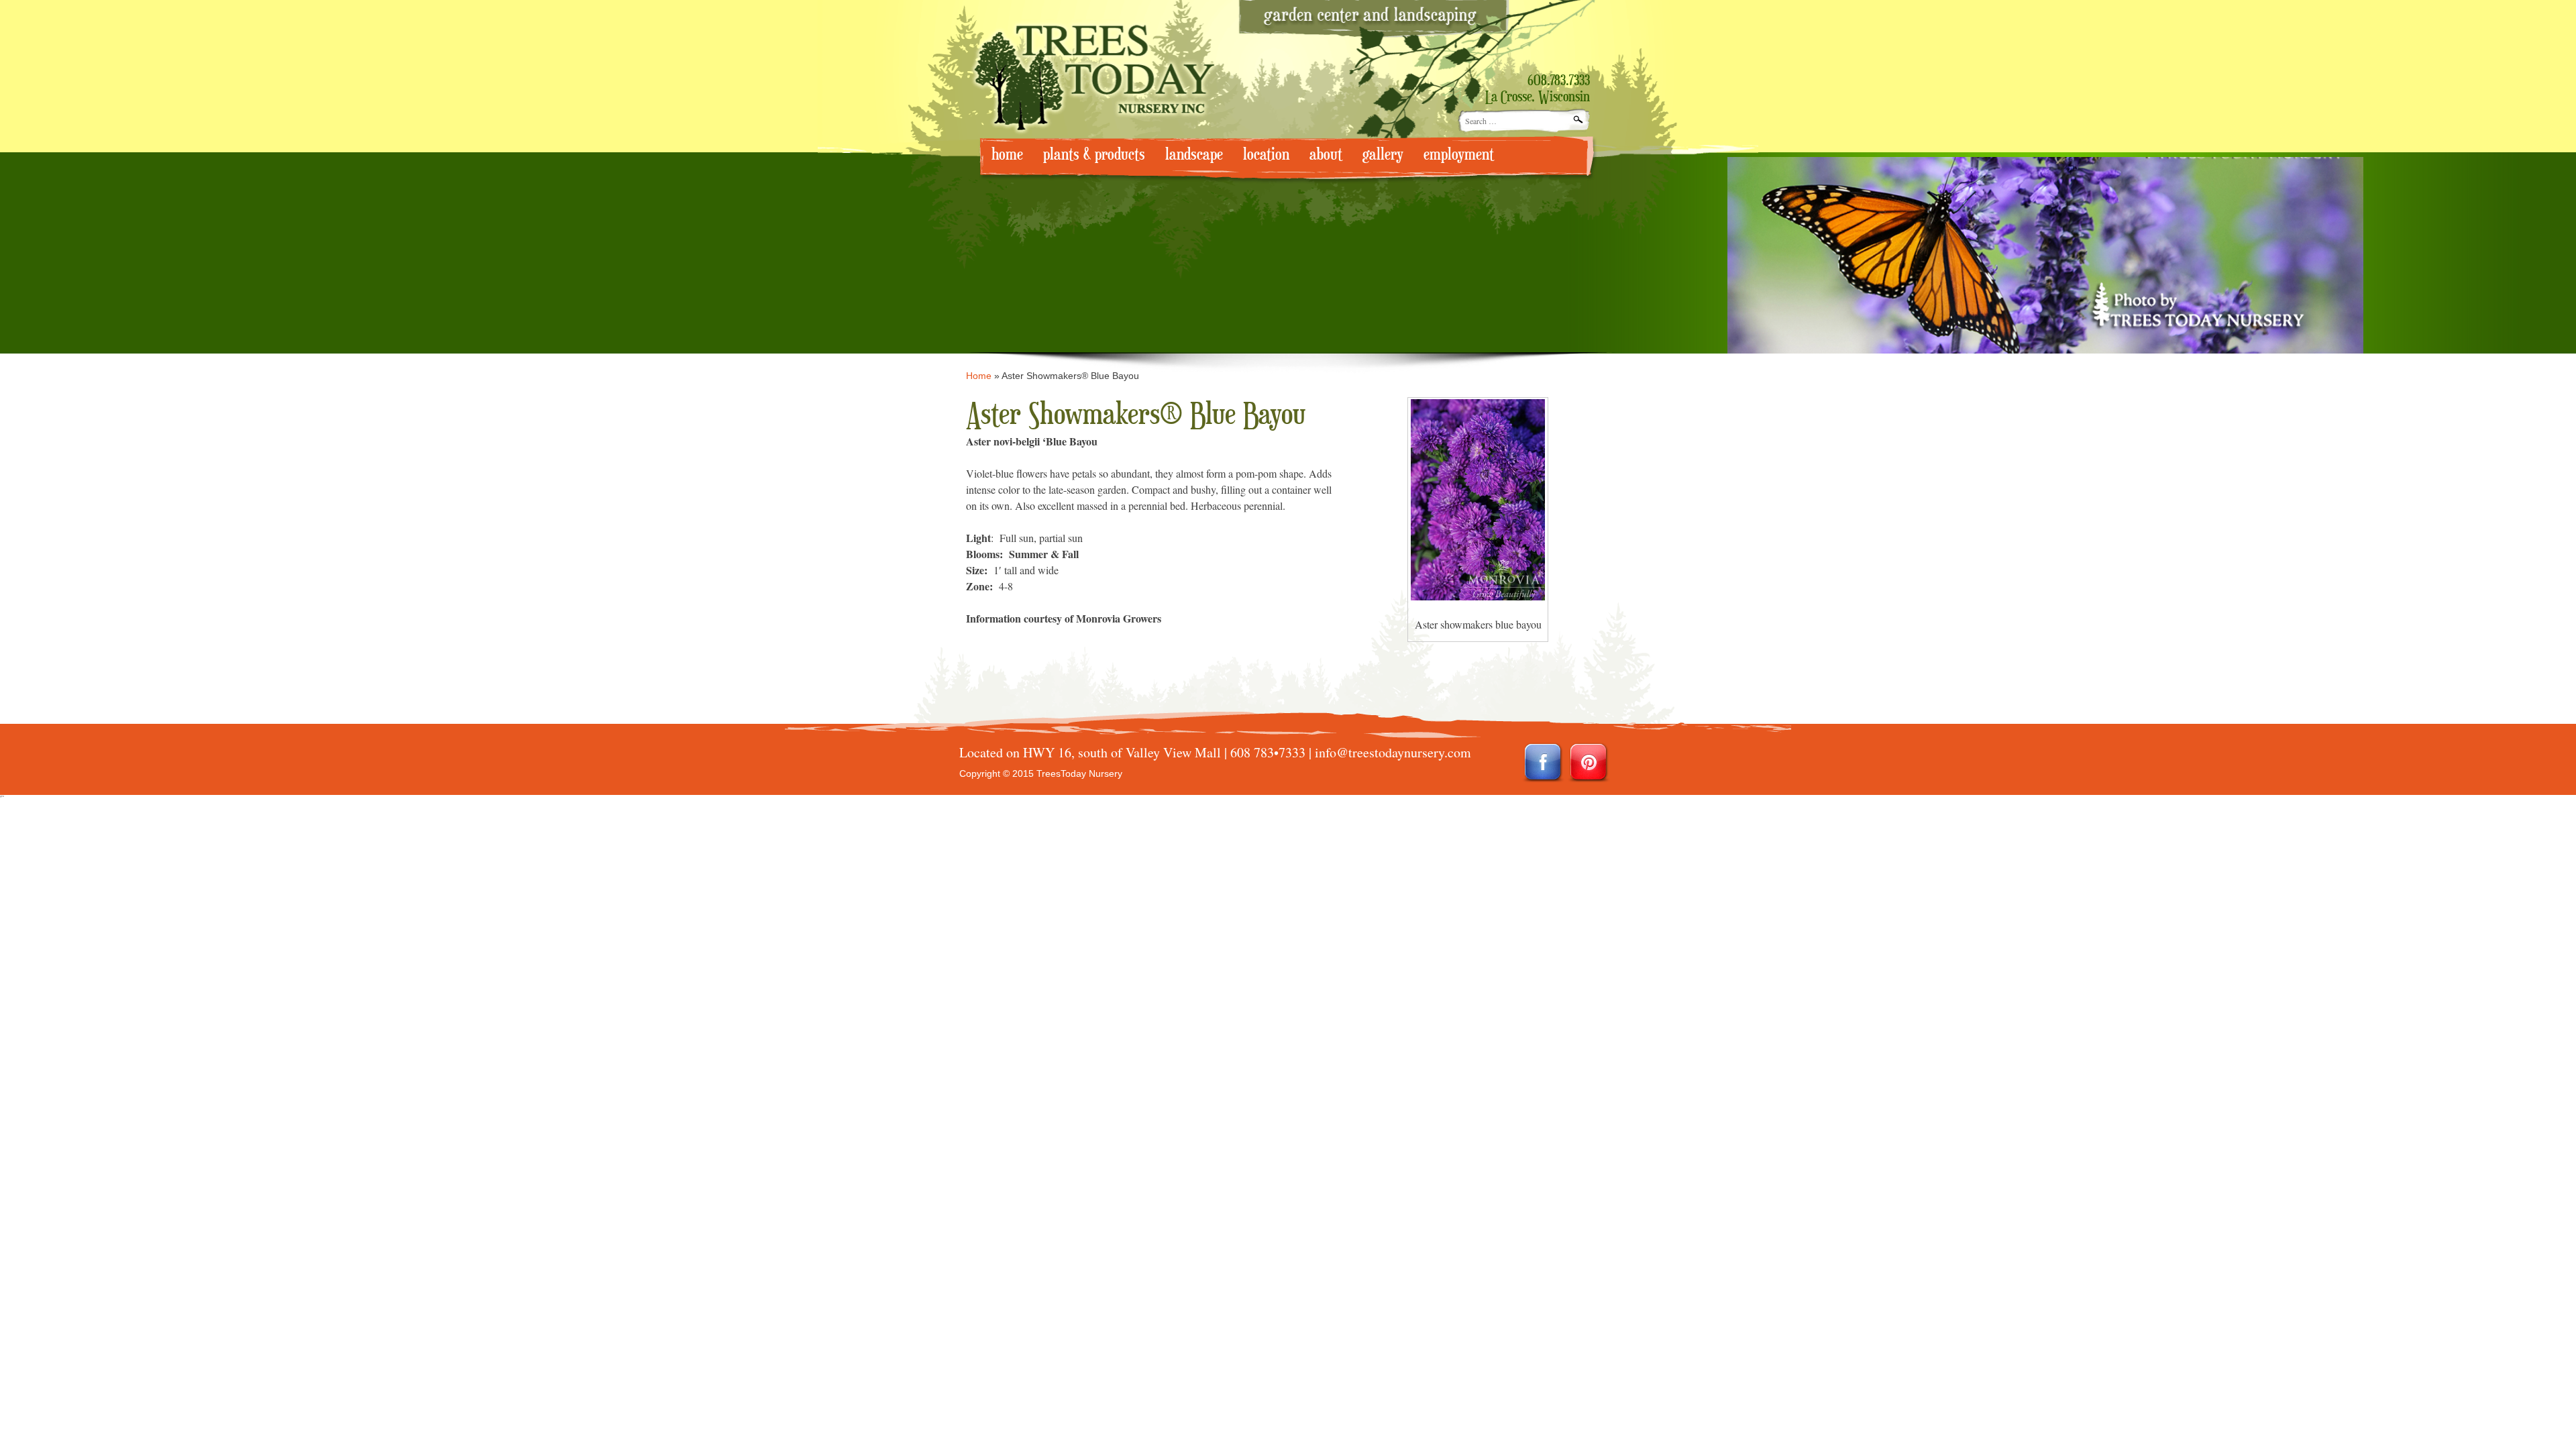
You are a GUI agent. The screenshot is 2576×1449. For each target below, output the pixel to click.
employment (1459, 155)
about (1326, 155)
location (1266, 155)
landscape (1194, 155)
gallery (1383, 155)
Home (979, 376)
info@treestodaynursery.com (1393, 752)
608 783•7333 (1268, 752)
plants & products (1094, 155)
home (1007, 155)
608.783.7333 (1559, 81)
